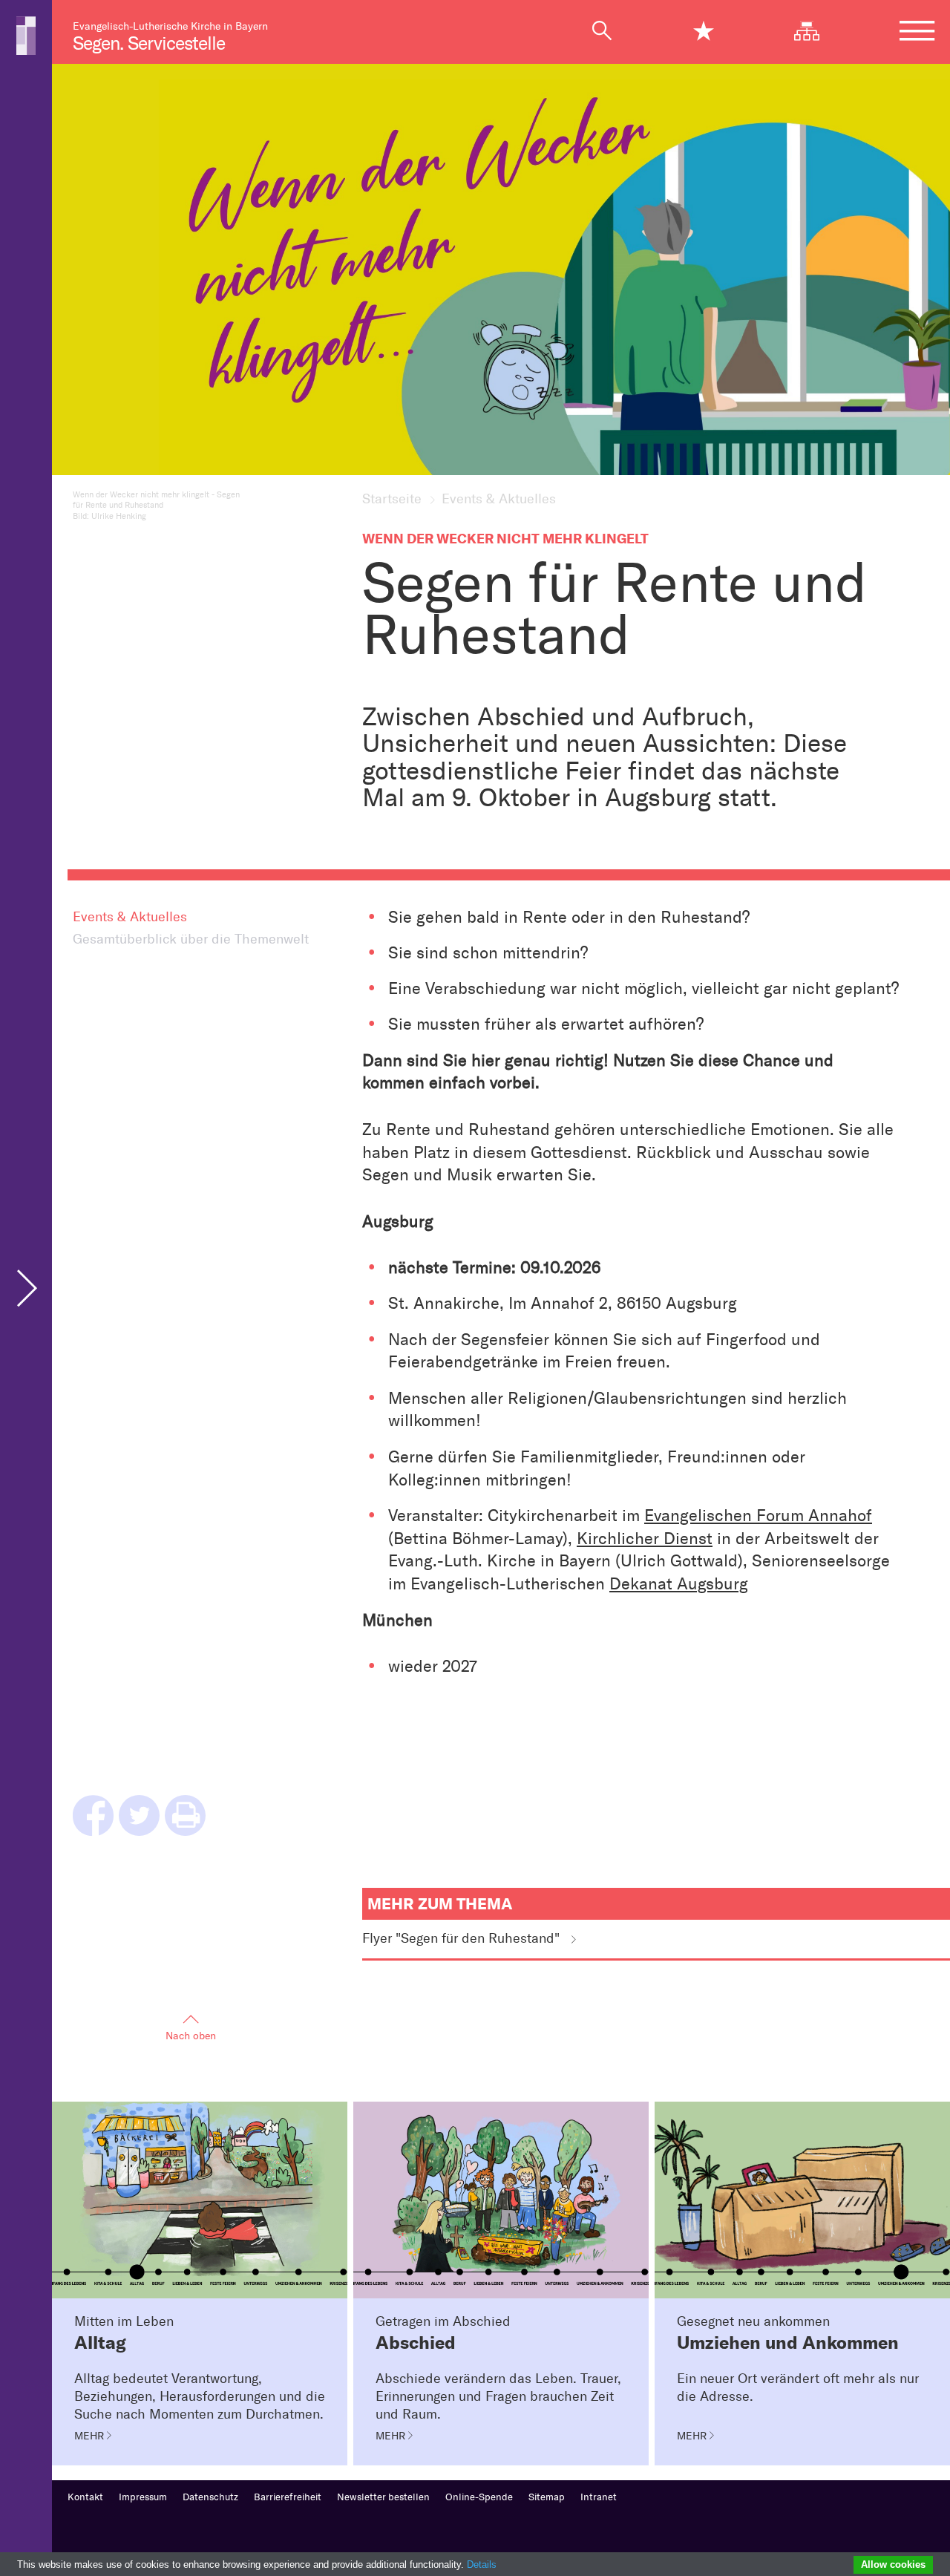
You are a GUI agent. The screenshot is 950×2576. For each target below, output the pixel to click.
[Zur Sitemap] (815, 31)
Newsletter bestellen (383, 2497)
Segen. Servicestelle (149, 43)
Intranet (599, 2497)
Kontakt (85, 2497)
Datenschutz (210, 2497)
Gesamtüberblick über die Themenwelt (191, 939)
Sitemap (547, 2497)
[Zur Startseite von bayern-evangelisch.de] (26, 35)
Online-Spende (479, 2497)
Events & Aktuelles (130, 917)
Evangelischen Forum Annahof (758, 1516)
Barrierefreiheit (288, 2497)
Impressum (143, 2497)
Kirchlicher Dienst (645, 1539)
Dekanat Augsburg (679, 1584)
